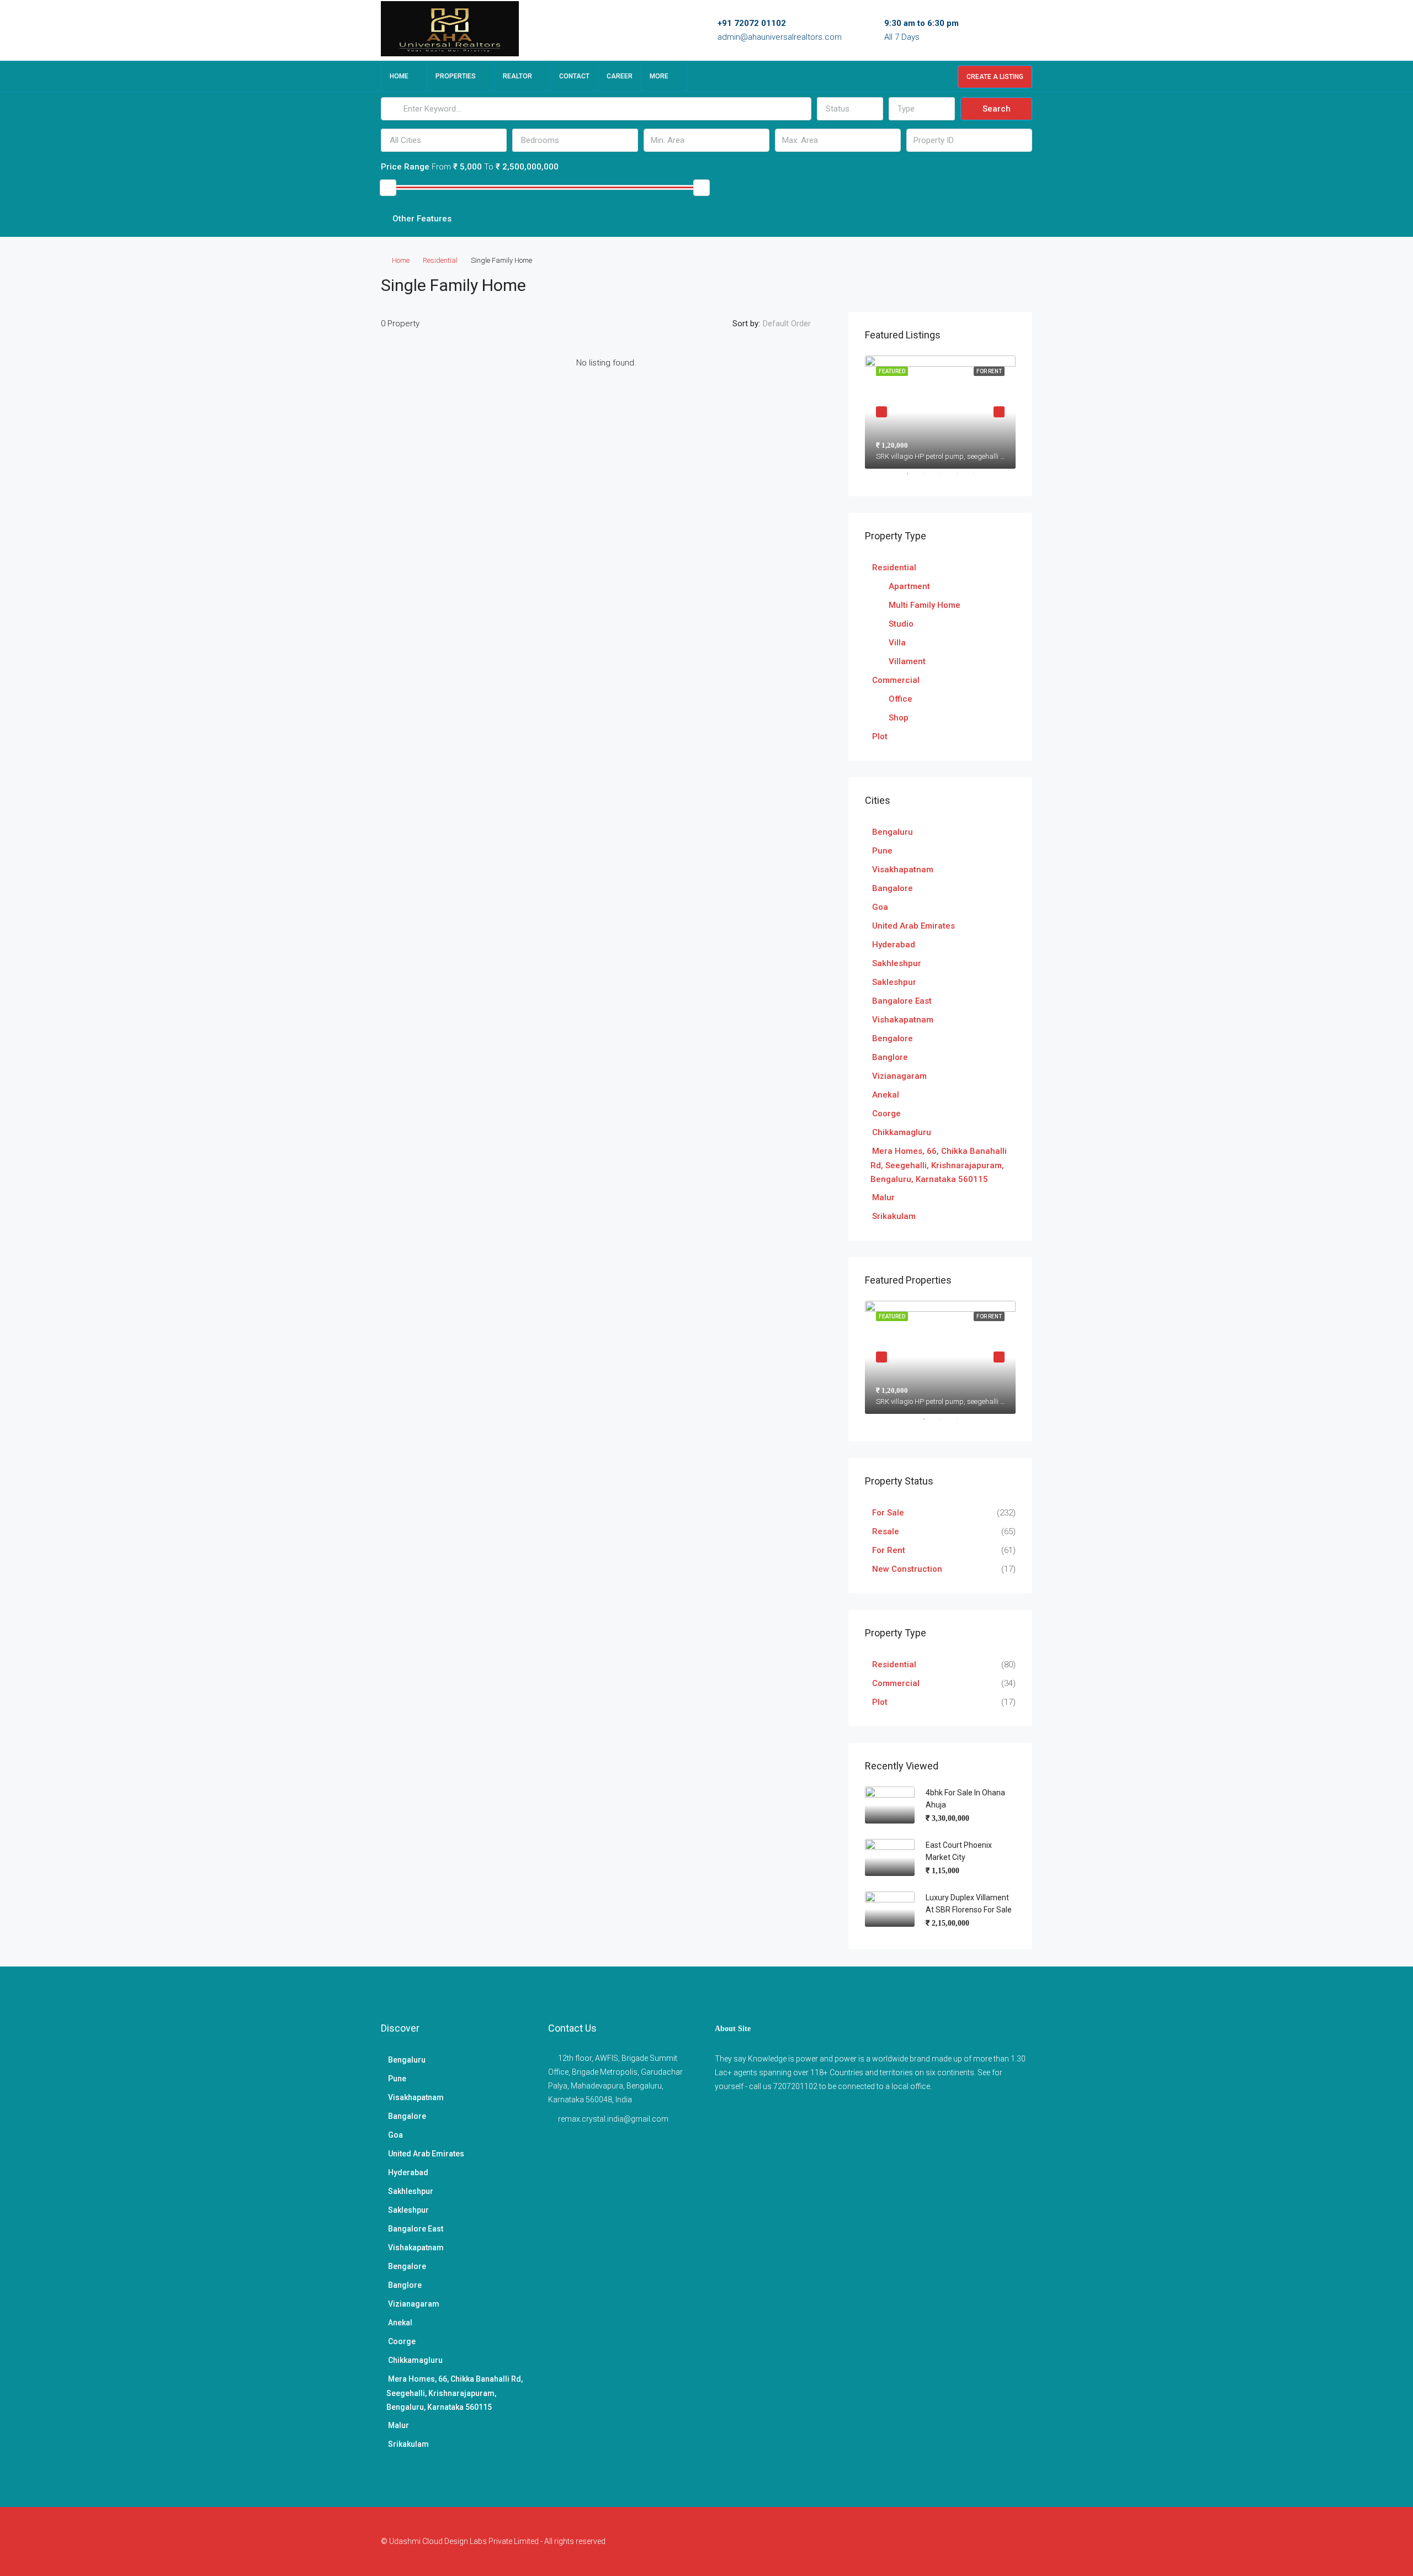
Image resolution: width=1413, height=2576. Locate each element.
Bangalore (893, 888)
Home (399, 76)
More (659, 76)
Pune (882, 851)
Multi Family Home (925, 605)
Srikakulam (894, 1216)
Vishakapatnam (903, 1020)
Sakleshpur (894, 982)
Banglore (890, 1057)
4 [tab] (963, 478)
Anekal (886, 1095)
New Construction (907, 1569)
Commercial (896, 680)
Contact (574, 76)
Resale (886, 1531)
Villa (897, 643)
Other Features (421, 219)
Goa (880, 907)
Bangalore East (902, 1001)
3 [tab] (946, 478)
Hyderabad (894, 945)
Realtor (517, 76)
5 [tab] (979, 478)
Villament (907, 661)
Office (901, 699)
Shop (899, 718)
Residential (440, 260)
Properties (456, 76)
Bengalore (893, 1038)
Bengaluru (893, 832)
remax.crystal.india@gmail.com (613, 2119)
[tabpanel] (940, 412)
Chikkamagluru (902, 1132)
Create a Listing (995, 77)
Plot (880, 736)
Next (999, 412)
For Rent (889, 1550)
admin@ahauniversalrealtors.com (780, 37)
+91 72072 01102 (752, 23)
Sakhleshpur (897, 963)
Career (620, 76)
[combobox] (850, 109)
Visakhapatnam (903, 870)
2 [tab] (929, 478)
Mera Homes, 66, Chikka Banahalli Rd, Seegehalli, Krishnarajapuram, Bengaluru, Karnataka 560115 (939, 1165)
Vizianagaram (899, 1076)
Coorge (886, 1114)
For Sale (888, 1513)
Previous (881, 412)
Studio (901, 624)
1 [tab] (913, 478)
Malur (883, 1197)
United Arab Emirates (913, 926)
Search (997, 109)
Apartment (909, 586)
